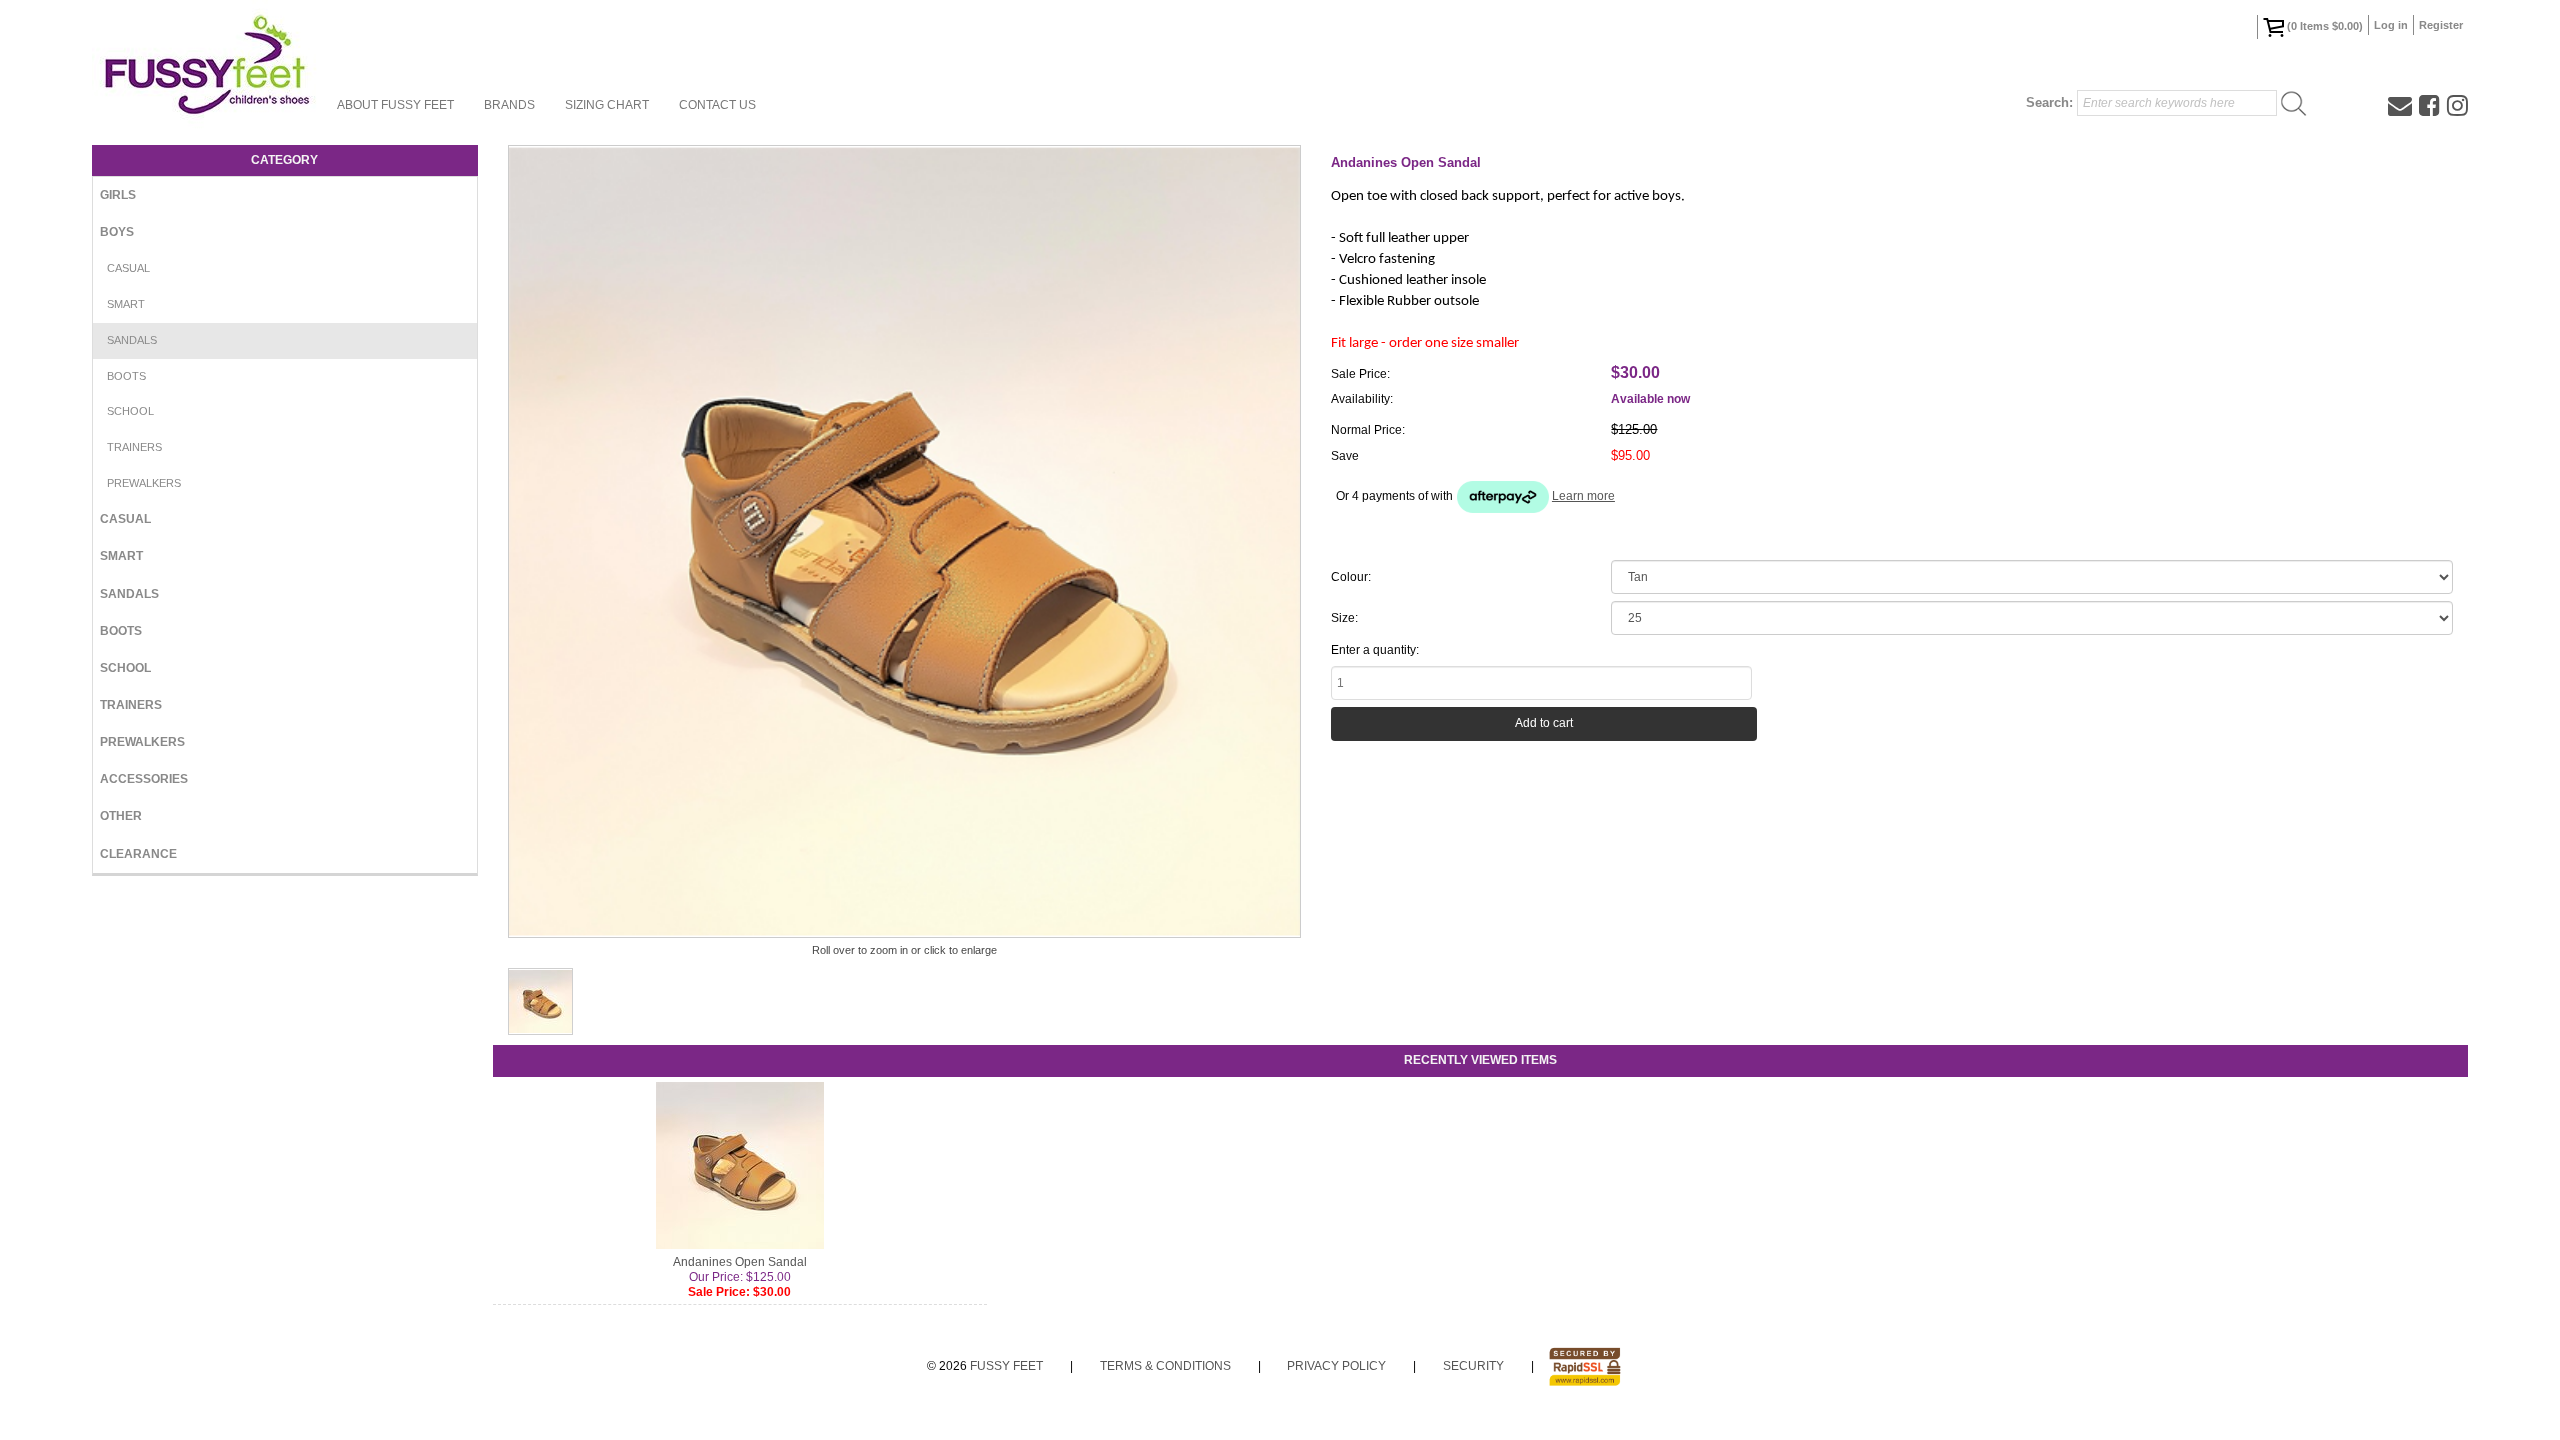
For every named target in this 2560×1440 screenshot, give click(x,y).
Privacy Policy (1336, 1366)
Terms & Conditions (1165, 1366)
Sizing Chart (607, 105)
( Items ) (2325, 26)
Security (1473, 1366)
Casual (128, 268)
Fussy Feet (1006, 1366)
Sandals (132, 340)
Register (2441, 25)
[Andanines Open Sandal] (540, 1001)
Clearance (138, 854)
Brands (509, 105)
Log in (2391, 25)
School (130, 411)
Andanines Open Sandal (740, 1262)
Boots (126, 376)
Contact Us (717, 105)
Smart (126, 304)
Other (121, 816)
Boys (117, 232)
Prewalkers (144, 483)
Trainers (134, 447)
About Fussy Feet (395, 105)
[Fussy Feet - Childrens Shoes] (207, 65)
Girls (118, 195)
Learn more (1583, 496)
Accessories (144, 779)
